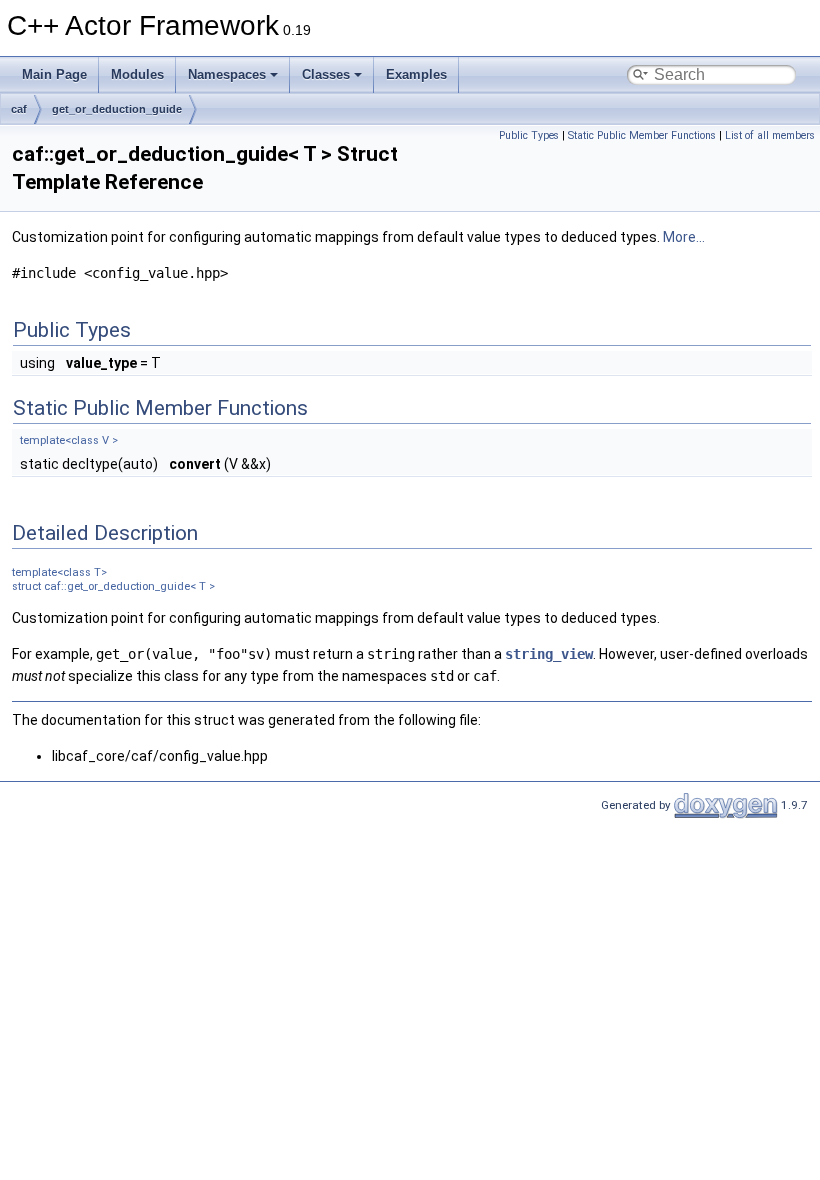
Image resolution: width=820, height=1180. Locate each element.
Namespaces (227, 74)
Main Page (54, 74)
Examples (416, 74)
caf (19, 109)
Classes (326, 74)
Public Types (529, 135)
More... (684, 237)
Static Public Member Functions (642, 135)
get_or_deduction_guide (117, 109)
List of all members (770, 135)
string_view (549, 654)
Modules (137, 74)
